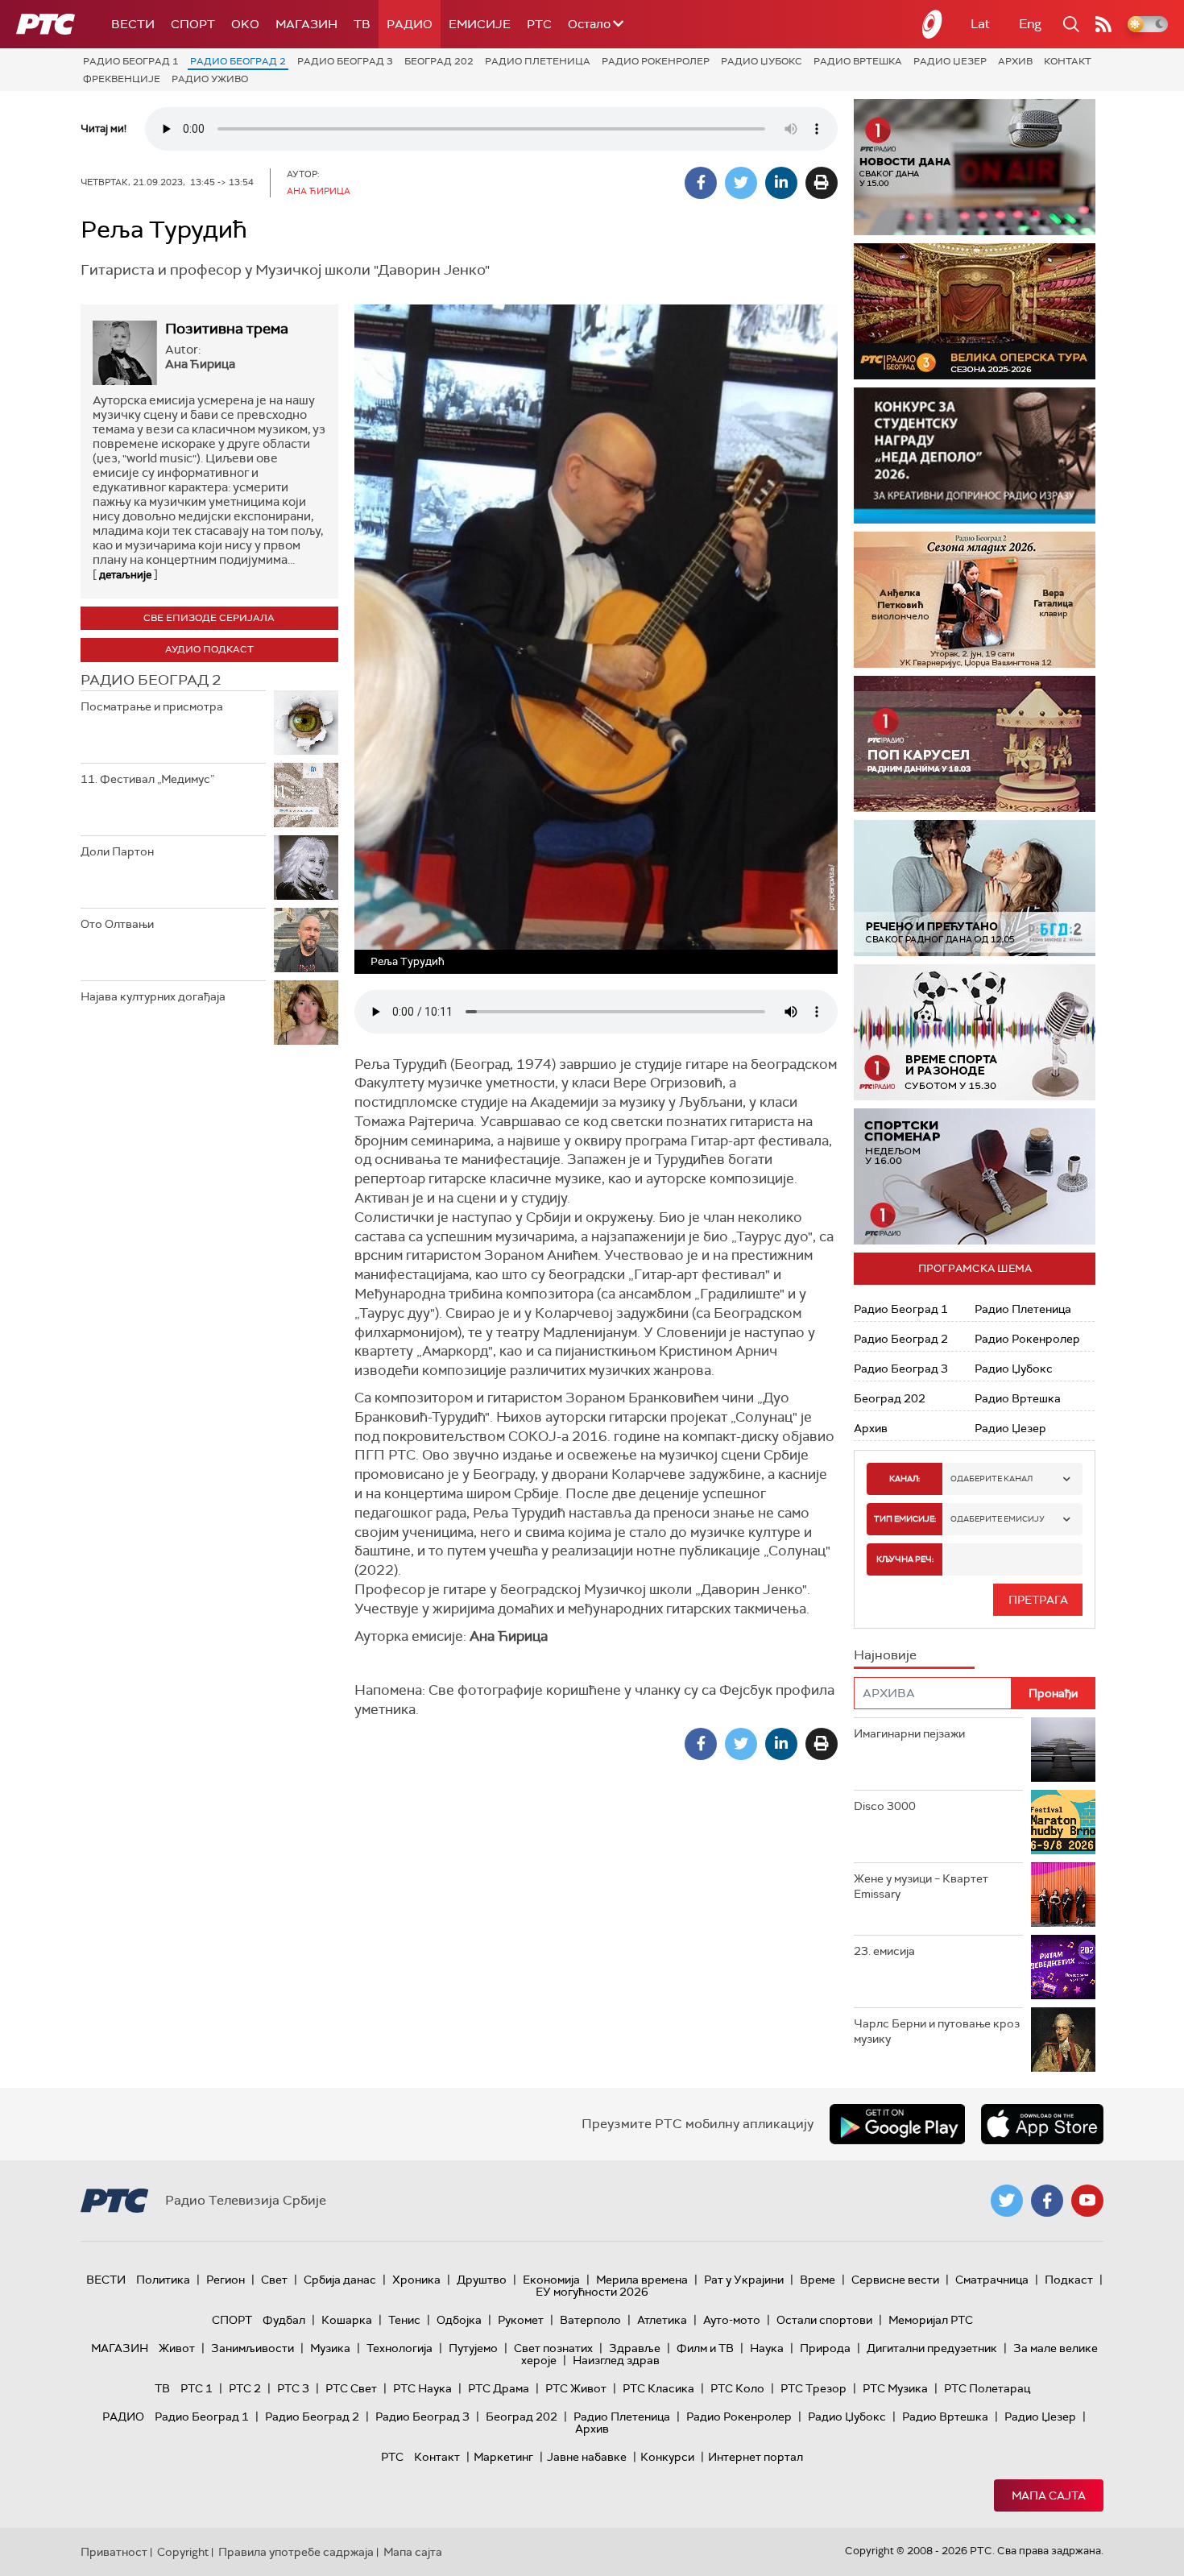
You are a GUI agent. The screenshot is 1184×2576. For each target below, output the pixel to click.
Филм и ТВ (705, 2348)
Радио (410, 24)
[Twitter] (741, 183)
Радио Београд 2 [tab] (151, 680)
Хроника (416, 2280)
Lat (980, 24)
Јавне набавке (587, 2457)
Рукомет (521, 2320)
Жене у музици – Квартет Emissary (921, 1886)
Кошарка (347, 2320)
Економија (551, 2280)
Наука (767, 2348)
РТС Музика (895, 2388)
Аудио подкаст (209, 649)
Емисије (480, 24)
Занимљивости (253, 2348)
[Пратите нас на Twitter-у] (1007, 2201)
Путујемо (473, 2348)
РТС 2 (245, 2388)
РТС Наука (422, 2388)
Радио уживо (210, 79)
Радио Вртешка (858, 61)
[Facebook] (701, 183)
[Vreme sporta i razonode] (975, 1032)
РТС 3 (293, 2388)
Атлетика (662, 2320)
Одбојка (459, 2320)
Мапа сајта (1049, 2495)
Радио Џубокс (762, 61)
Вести (133, 24)
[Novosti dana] (975, 167)
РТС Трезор (813, 2388)
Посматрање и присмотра (152, 706)
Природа (825, 2348)
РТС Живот (576, 2388)
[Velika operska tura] (975, 311)
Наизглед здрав (616, 2360)
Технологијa (399, 2348)
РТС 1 (197, 2388)
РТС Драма (499, 2388)
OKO (245, 24)
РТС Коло (737, 2388)
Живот (177, 2348)
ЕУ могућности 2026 (592, 2292)
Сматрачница (992, 2280)
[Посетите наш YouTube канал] (1087, 2201)
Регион (226, 2280)
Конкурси (667, 2457)
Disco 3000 (885, 1806)
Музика (330, 2348)
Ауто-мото (732, 2320)
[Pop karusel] (975, 744)
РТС (539, 24)
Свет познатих (553, 2348)
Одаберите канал (991, 1479)
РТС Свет (351, 2388)
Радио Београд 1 (131, 61)
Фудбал (284, 2320)
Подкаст (1069, 2280)
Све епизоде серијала (209, 618)
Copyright (183, 2552)
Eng (1030, 24)
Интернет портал (756, 2457)
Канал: (905, 1479)
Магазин (306, 24)
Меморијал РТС (931, 2320)
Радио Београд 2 (238, 61)
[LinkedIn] (781, 183)
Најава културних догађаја (153, 996)
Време (818, 2280)
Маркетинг (503, 2457)
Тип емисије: (905, 1519)
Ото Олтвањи (117, 924)
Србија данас (340, 2280)
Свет (274, 2280)
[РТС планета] (933, 24)
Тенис (404, 2320)
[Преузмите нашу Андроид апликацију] (897, 2124)
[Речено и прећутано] (975, 888)
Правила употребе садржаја (296, 2552)
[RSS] (1103, 24)
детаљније (125, 575)
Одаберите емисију (998, 1519)
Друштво (482, 2280)
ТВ (362, 24)
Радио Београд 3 (345, 61)
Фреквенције (122, 79)
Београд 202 (439, 61)
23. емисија (884, 1951)
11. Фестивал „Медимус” (147, 779)
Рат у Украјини (744, 2280)
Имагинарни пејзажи (909, 1733)
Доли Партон (117, 851)
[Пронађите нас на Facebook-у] (1047, 2201)
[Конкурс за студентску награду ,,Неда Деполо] (975, 456)
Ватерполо (590, 2320)
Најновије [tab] (885, 1655)
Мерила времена (642, 2280)
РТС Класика (658, 2388)
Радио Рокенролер (656, 61)
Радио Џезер (950, 61)
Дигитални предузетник (932, 2348)
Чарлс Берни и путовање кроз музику (937, 2031)
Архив (1015, 61)
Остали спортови (824, 2320)
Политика (163, 2280)
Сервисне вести (895, 2280)
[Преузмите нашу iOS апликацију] (1042, 2124)
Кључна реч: (905, 1559)
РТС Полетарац (987, 2388)
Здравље (635, 2348)
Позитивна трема (227, 329)
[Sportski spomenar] (975, 1176)
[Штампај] (822, 183)
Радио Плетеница (538, 61)
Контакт (1068, 61)
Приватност (114, 2552)
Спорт (193, 24)
